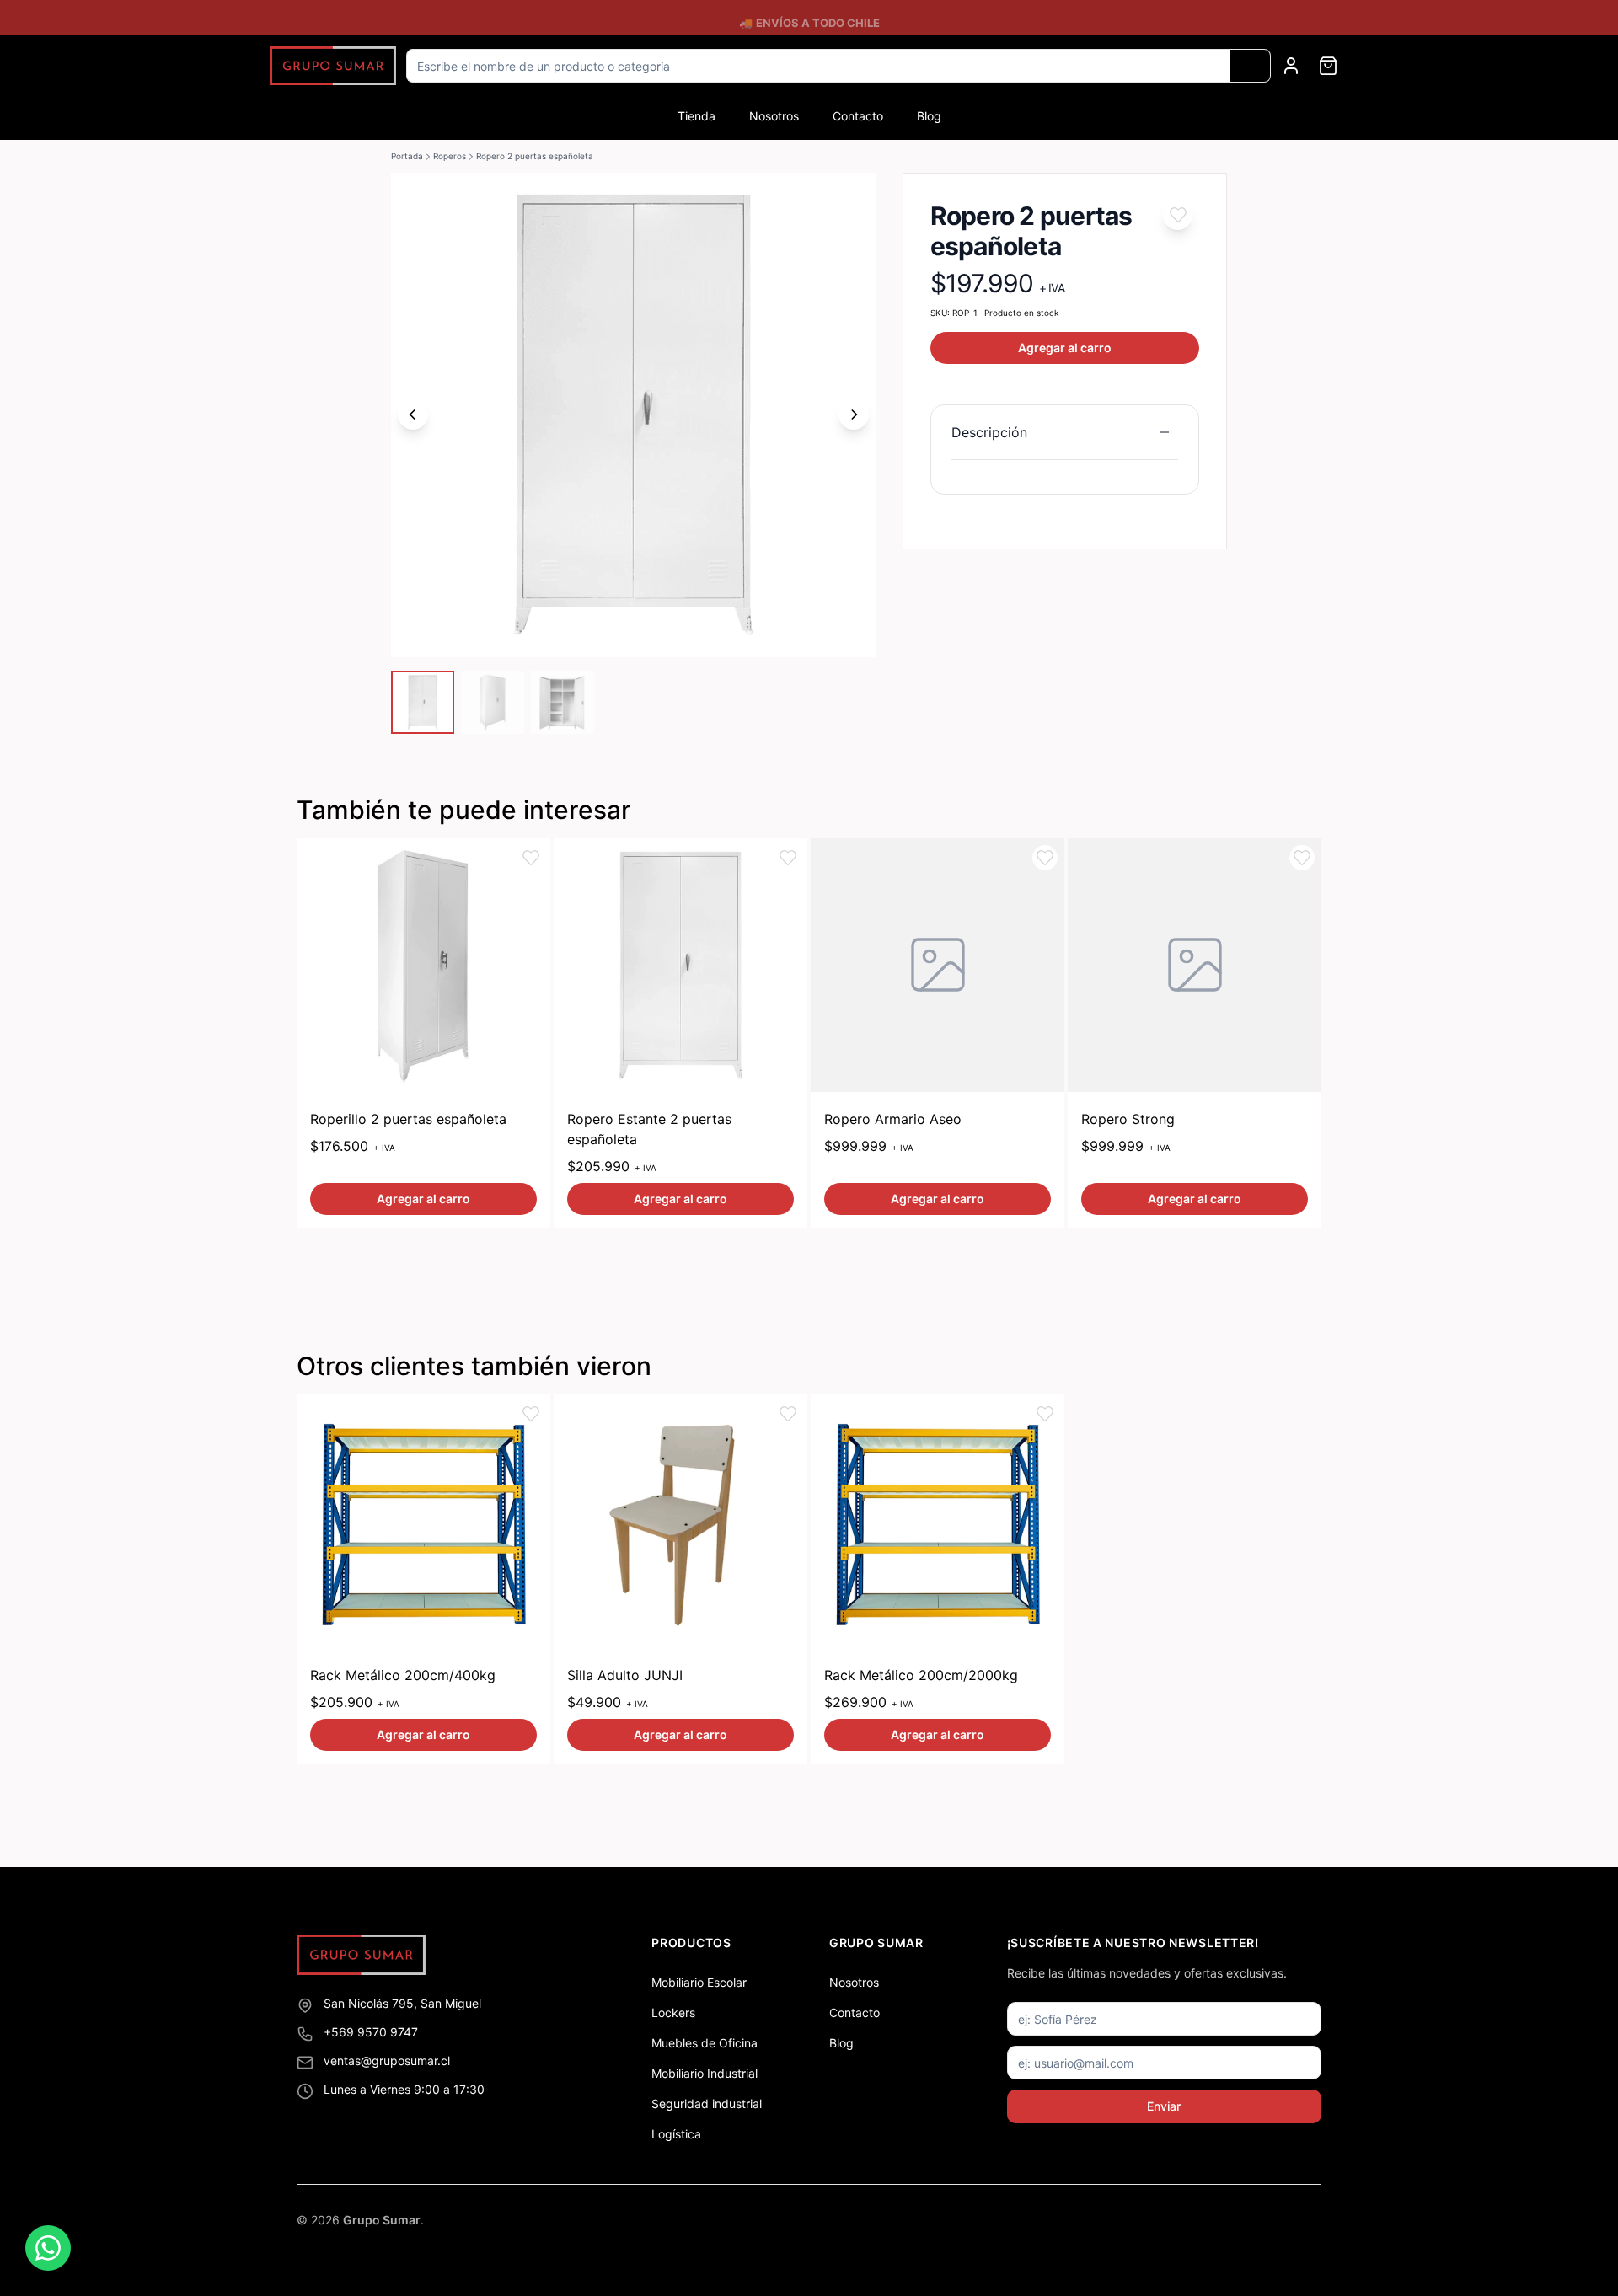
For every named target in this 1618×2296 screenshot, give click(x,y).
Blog (929, 116)
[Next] (854, 415)
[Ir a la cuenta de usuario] (1291, 66)
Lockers (673, 2012)
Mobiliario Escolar (699, 1982)
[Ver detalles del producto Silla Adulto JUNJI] (680, 1521)
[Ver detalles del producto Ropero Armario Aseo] (938, 965)
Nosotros (774, 116)
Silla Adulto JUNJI (625, 1675)
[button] (1178, 215)
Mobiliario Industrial (705, 2073)
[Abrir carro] (1328, 66)
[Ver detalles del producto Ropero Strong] (1195, 965)
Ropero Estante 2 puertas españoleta (649, 1129)
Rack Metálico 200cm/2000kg (921, 1675)
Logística (676, 2134)
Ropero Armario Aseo (893, 1119)
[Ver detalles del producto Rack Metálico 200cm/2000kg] (938, 1521)
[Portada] (333, 66)
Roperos (450, 156)
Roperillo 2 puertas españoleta (408, 1119)
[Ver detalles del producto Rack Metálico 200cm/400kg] (423, 1521)
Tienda (696, 116)
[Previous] (413, 415)
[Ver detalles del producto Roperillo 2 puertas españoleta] (423, 965)
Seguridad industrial (707, 2103)
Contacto (858, 116)
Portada (407, 156)
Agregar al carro (1065, 348)
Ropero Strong (1128, 1119)
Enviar (1164, 2106)
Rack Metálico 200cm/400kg (403, 1675)
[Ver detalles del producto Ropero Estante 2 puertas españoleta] (680, 965)
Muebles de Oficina (705, 2043)
